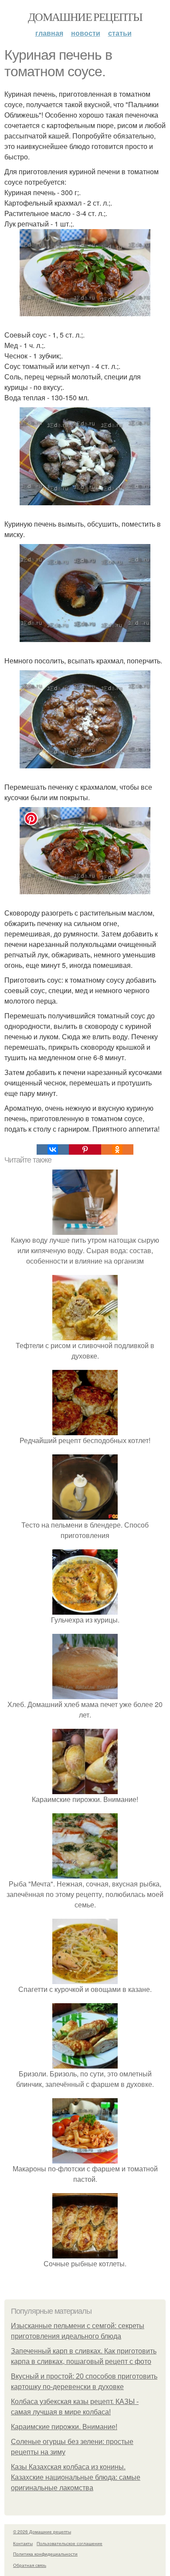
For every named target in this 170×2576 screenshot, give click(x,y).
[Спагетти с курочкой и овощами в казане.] (85, 1979)
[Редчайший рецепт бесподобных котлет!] (85, 1430)
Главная (49, 33)
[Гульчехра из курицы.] (85, 1609)
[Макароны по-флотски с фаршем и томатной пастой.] (85, 2158)
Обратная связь (30, 2565)
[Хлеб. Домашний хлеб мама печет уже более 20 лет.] (85, 1694)
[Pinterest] (85, 1149)
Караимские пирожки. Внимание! (64, 2427)
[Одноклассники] (117, 1149)
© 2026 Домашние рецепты (42, 2532)
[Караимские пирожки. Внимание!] (85, 1789)
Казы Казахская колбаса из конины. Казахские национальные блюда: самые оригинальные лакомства (76, 2477)
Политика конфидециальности (45, 2554)
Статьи (120, 33)
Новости (86, 33)
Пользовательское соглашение (70, 2543)
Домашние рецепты (85, 17)
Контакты (23, 2543)
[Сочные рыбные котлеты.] (85, 2253)
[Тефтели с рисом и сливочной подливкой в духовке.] (85, 1335)
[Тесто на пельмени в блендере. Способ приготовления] (85, 1514)
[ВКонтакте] (53, 1149)
